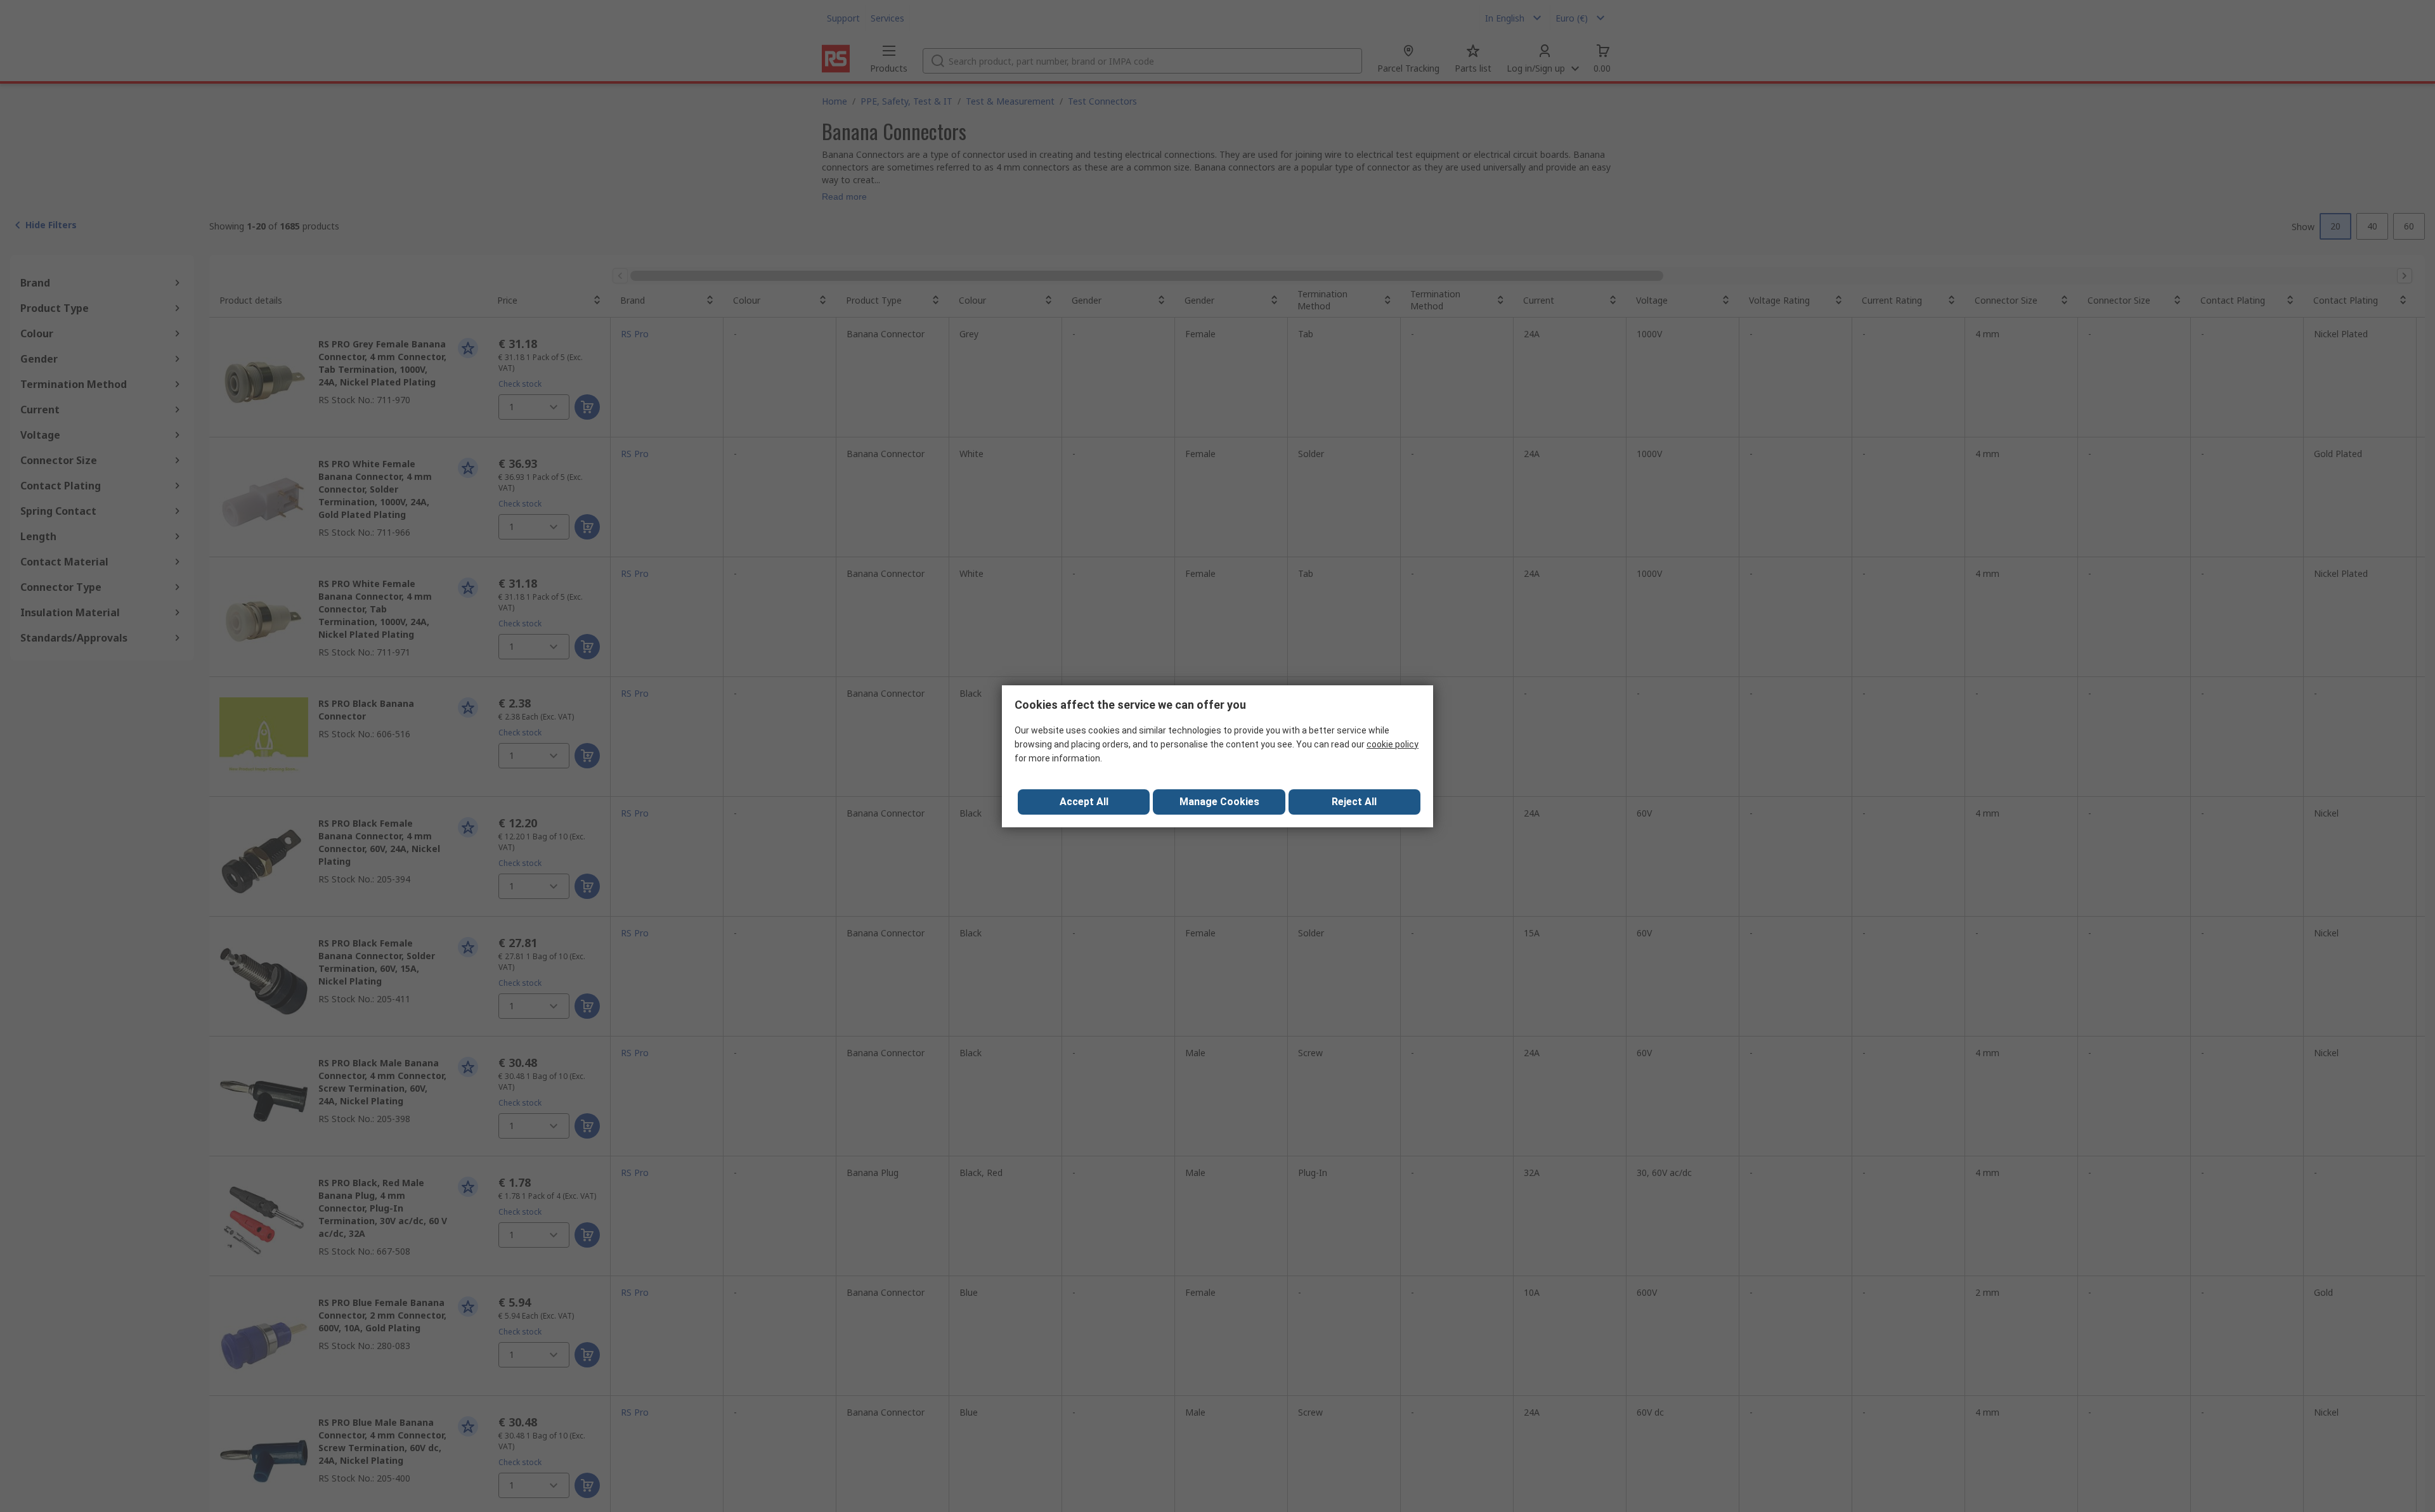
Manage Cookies (1219, 802)
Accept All (1084, 802)
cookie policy (1393, 744)
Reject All (1354, 802)
